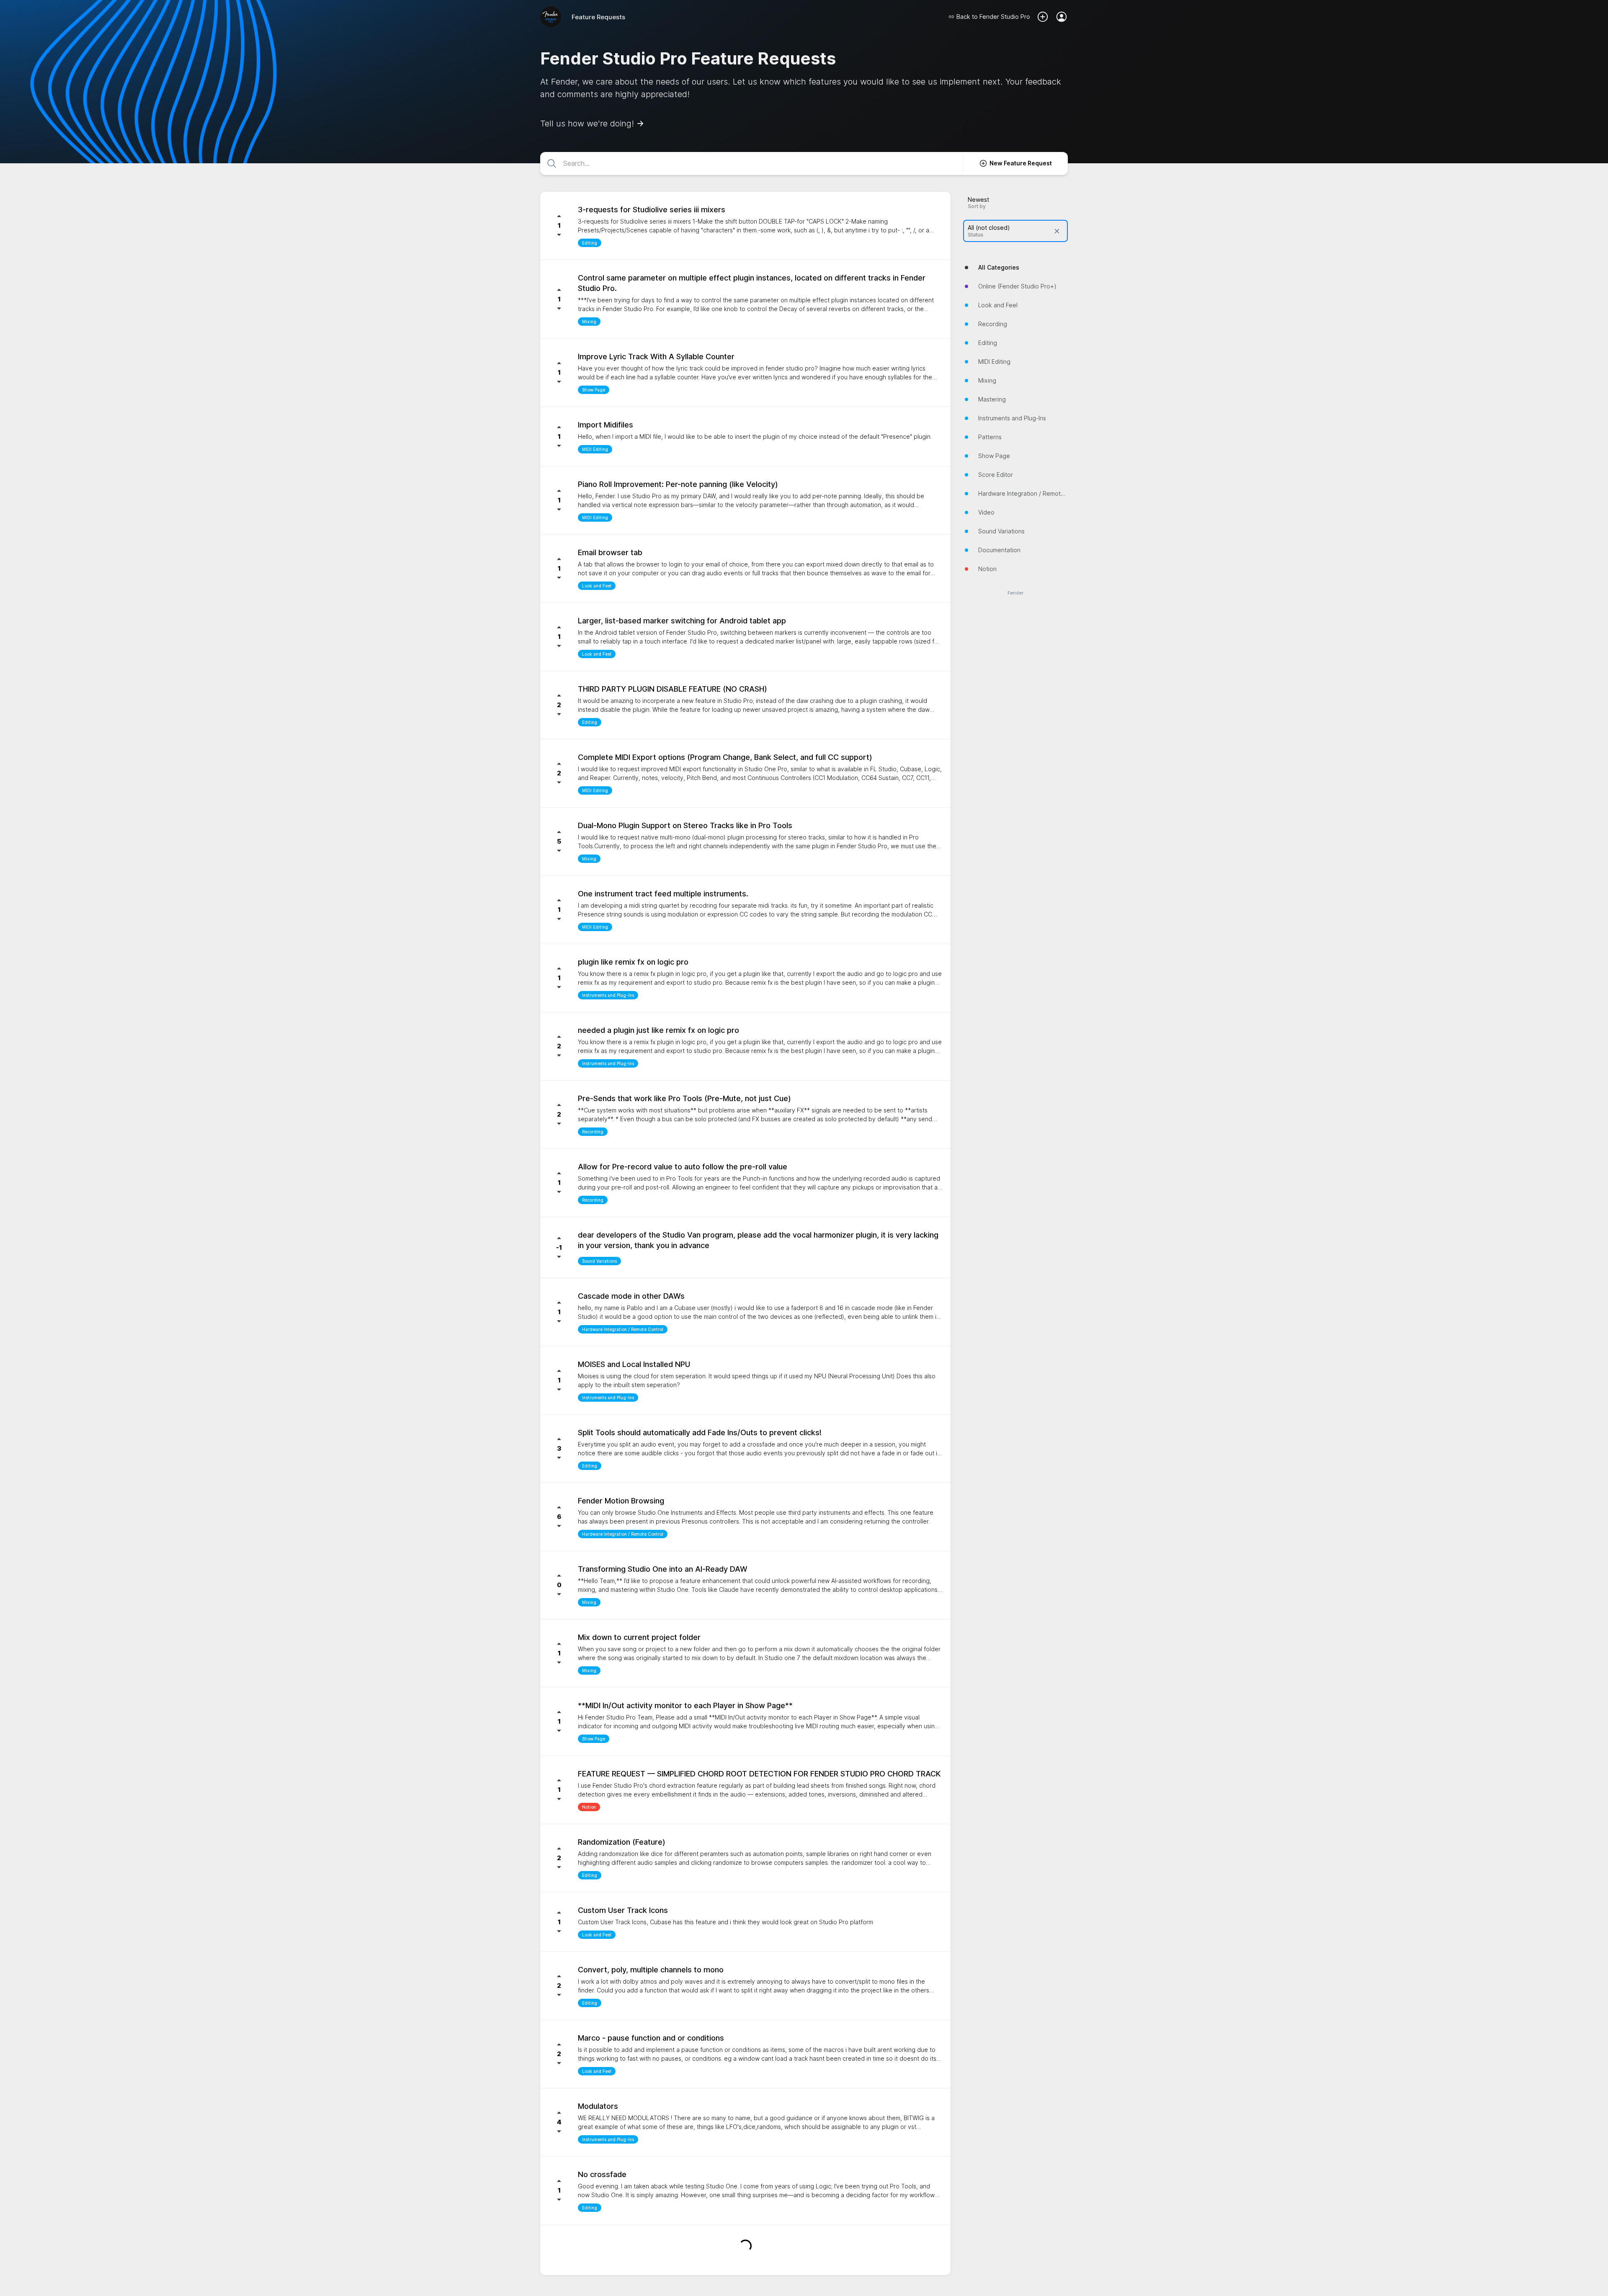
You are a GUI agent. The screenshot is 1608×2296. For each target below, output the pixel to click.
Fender (1015, 593)
